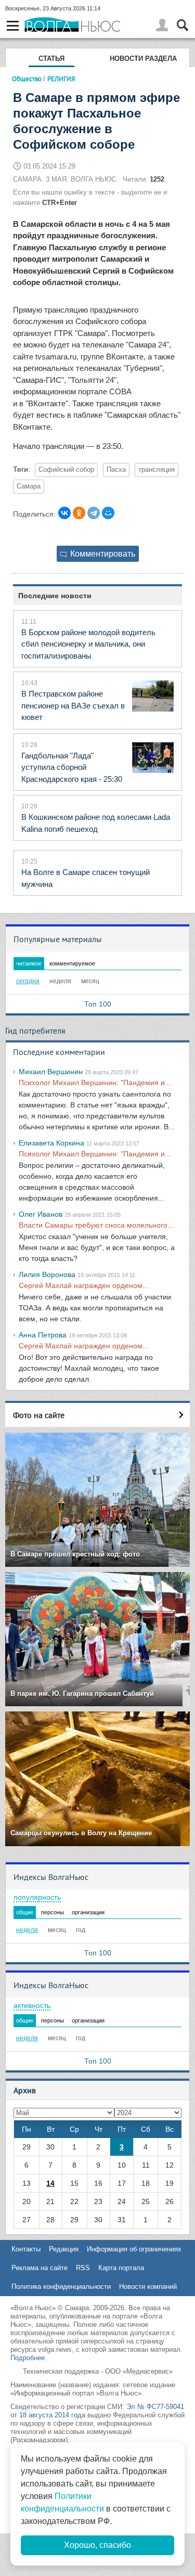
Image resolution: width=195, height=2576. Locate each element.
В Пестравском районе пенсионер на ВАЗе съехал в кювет (73, 705)
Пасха (116, 470)
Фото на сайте (39, 1415)
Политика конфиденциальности (61, 2287)
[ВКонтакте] (64, 513)
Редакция (64, 2249)
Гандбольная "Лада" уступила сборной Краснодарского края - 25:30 (72, 767)
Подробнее (28, 2358)
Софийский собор (66, 470)
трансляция (157, 470)
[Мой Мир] (108, 513)
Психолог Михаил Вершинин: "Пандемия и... (95, 1083)
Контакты (26, 2249)
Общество (27, 79)
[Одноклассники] (79, 513)
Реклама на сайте (40, 2268)
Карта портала (121, 2268)
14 (50, 2183)
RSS (83, 2268)
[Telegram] (94, 513)
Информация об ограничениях (134, 2249)
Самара (29, 486)
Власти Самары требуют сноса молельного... (96, 1225)
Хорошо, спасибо (97, 2545)
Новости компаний (148, 2287)
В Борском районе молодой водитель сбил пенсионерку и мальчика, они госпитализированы (88, 644)
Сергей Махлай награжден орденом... (84, 1285)
